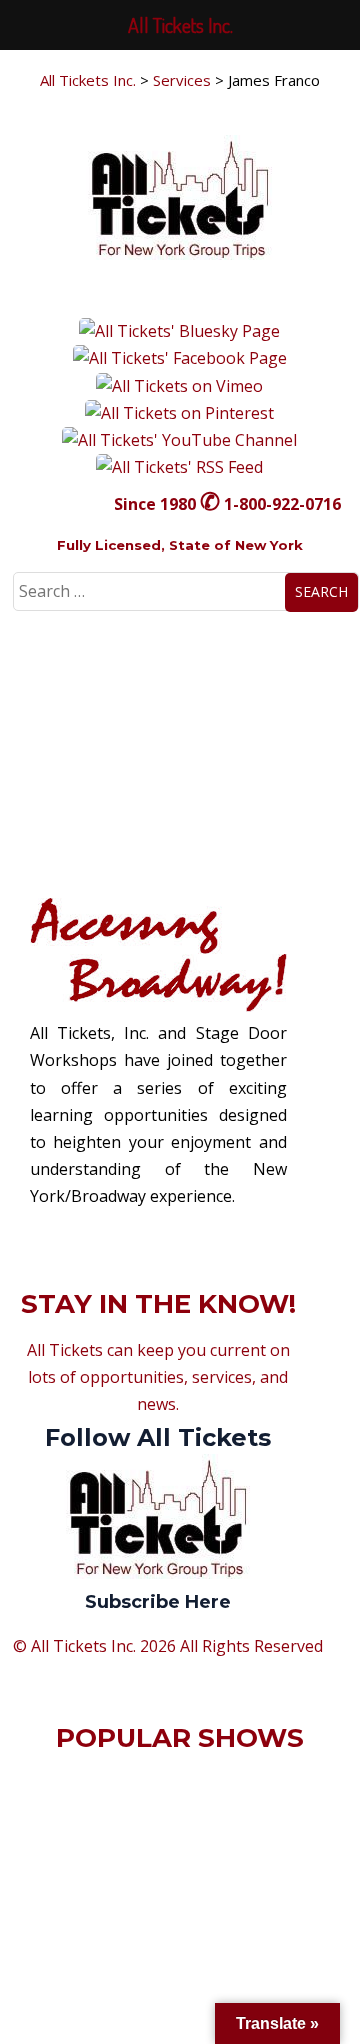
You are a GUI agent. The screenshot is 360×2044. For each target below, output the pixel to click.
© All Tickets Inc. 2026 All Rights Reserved (168, 1646)
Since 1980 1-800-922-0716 (227, 504)
